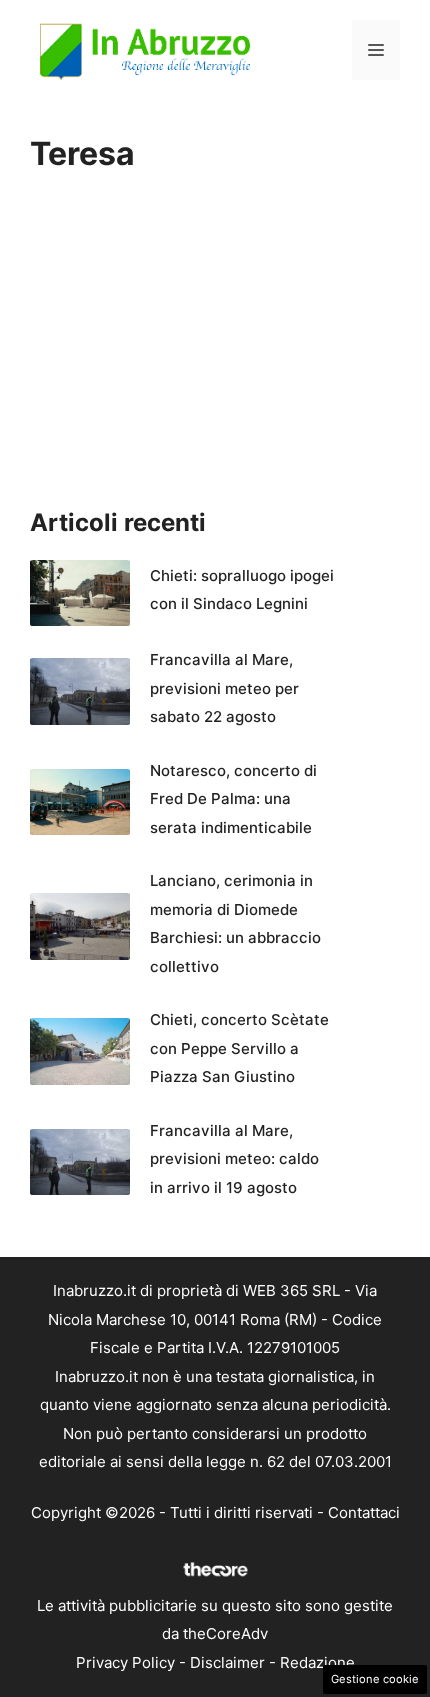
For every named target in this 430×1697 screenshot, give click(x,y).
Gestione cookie (375, 1679)
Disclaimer (227, 1662)
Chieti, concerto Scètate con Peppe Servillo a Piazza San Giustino (239, 1048)
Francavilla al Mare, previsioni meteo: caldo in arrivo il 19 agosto (234, 1159)
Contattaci (364, 1512)
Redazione (317, 1662)
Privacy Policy (125, 1662)
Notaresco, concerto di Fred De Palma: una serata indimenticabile (233, 799)
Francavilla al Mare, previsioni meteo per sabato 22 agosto (224, 688)
